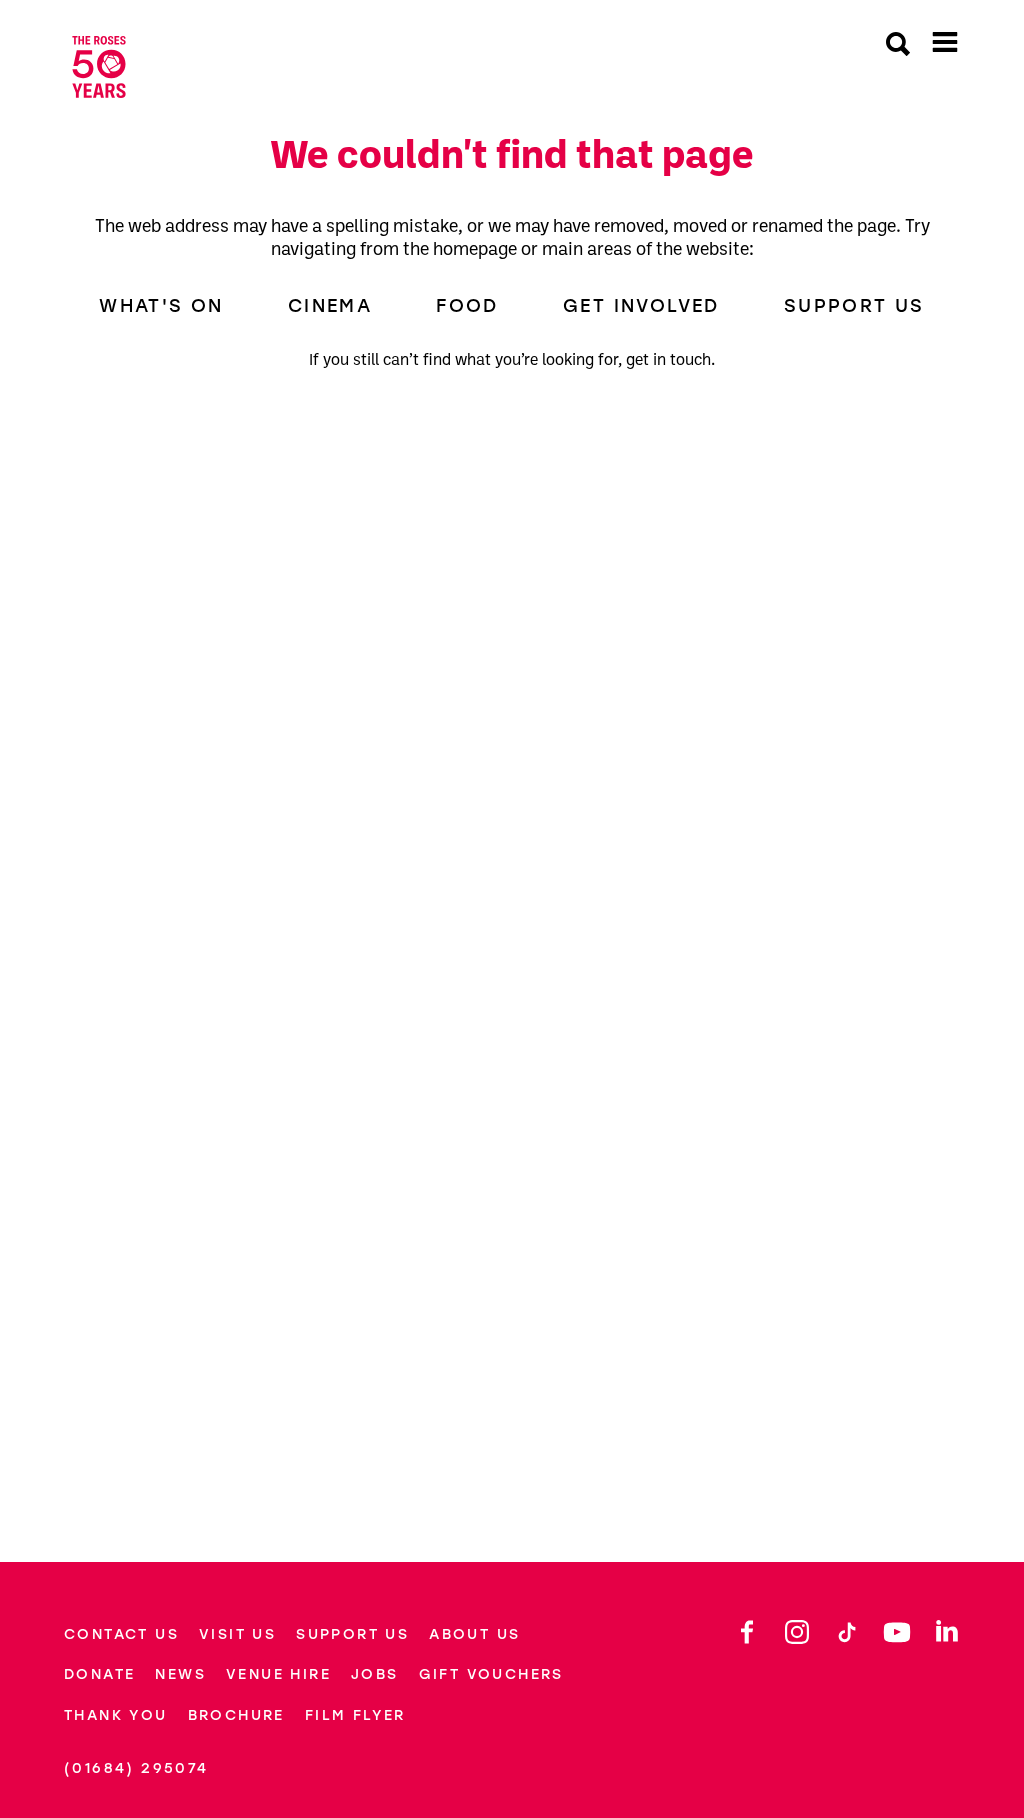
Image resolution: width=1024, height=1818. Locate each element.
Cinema (330, 306)
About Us (474, 1634)
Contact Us (121, 1634)
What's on (161, 306)
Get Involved (641, 306)
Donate (99, 1674)
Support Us (854, 306)
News (180, 1674)
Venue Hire (278, 1674)
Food (467, 306)
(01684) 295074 (136, 1768)
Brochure (236, 1715)
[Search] (898, 46)
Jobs (375, 1674)
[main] (512, 816)
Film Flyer (355, 1715)
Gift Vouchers (491, 1674)
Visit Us (237, 1634)
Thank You (116, 1715)
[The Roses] (114, 67)
